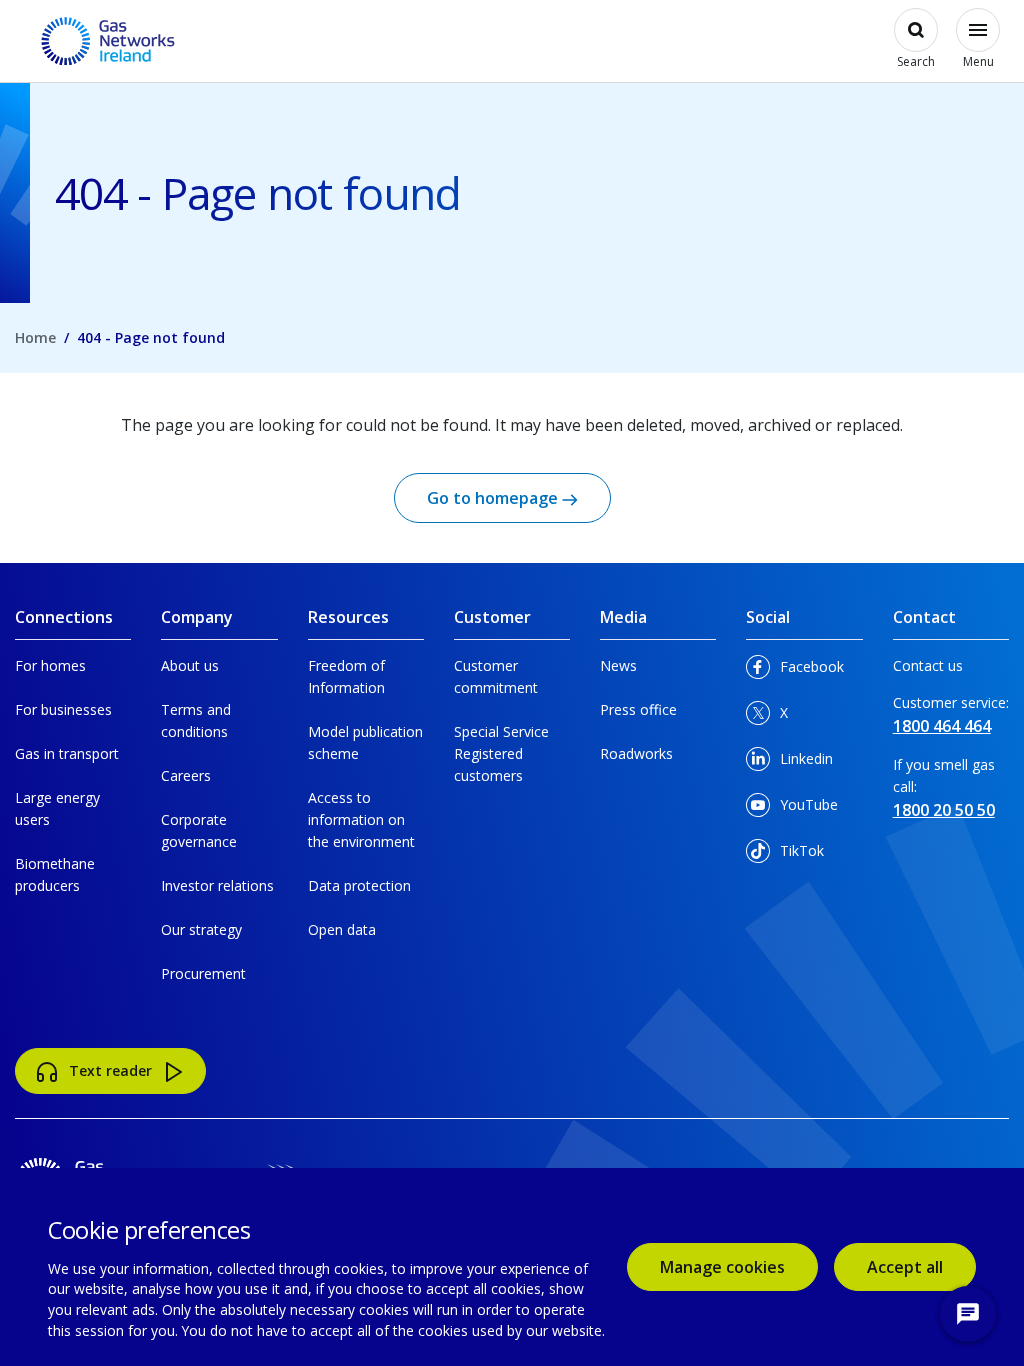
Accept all (921, 1266)
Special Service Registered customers (501, 753)
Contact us (928, 665)
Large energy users (57, 808)
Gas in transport (67, 753)
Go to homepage (494, 498)
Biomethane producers (55, 874)
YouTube (804, 809)
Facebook (804, 671)
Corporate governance (199, 830)
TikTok (804, 855)
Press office (638, 709)
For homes (50, 665)
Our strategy (201, 929)
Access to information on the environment (361, 819)
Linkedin (804, 763)
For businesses (63, 709)
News (618, 665)
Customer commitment (496, 676)
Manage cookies (722, 1267)
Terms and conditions (196, 720)
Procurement (203, 973)
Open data (342, 929)
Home (35, 337)
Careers (186, 775)
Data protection (359, 885)
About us (190, 665)
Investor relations (217, 885)
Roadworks (636, 753)
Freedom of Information (346, 676)
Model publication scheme (365, 742)
